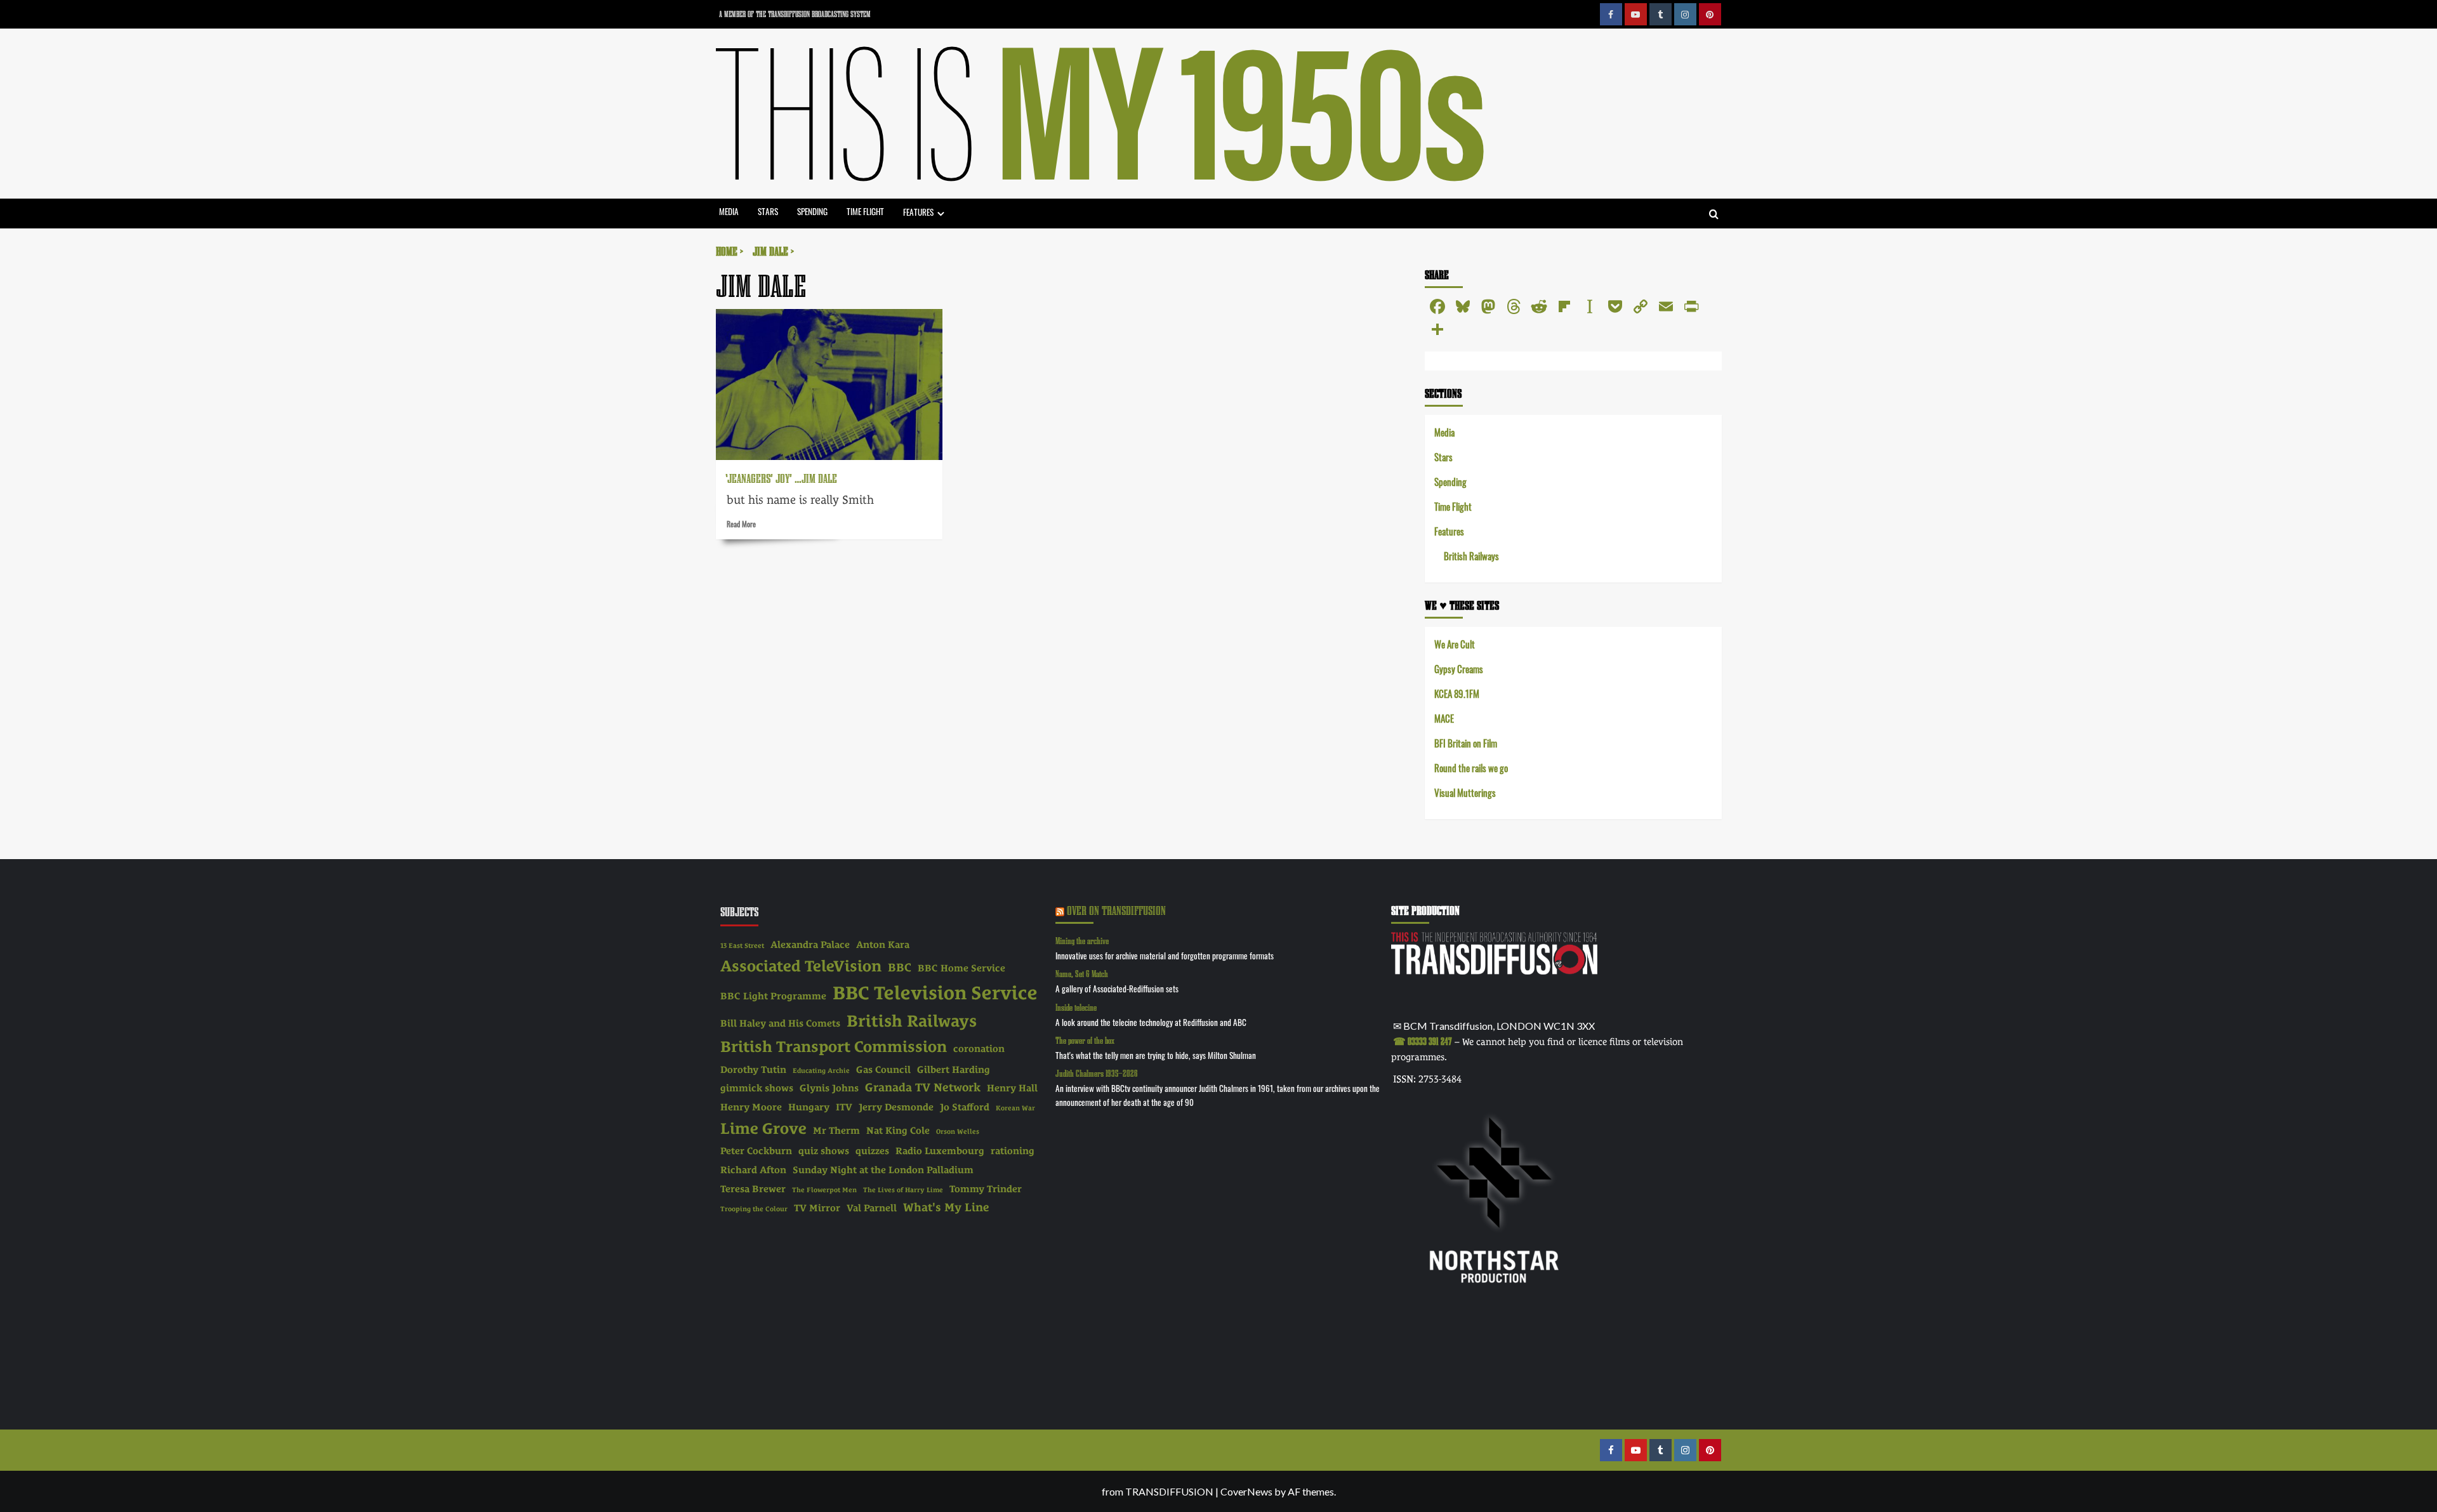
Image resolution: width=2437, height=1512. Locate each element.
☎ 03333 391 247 (1423, 1041)
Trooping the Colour (754, 1209)
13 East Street (742, 945)
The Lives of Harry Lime (903, 1190)
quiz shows (824, 1151)
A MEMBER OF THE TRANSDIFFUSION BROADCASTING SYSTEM (795, 14)
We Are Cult (1455, 644)
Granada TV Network (923, 1087)
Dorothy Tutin (753, 1070)
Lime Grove (763, 1128)
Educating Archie (821, 1070)
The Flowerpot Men (824, 1190)
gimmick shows (757, 1088)
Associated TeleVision (801, 966)
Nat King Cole (898, 1131)
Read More (741, 523)
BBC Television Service (935, 993)
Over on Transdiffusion (1116, 910)
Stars (768, 211)
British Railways (1471, 555)
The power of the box (1085, 1040)
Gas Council (883, 1070)
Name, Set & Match (1082, 974)
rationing (1013, 1151)
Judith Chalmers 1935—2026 (1097, 1073)
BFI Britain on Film (1466, 743)
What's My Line (946, 1207)
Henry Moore (751, 1107)
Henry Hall (1012, 1088)
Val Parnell (872, 1208)
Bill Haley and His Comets (780, 1023)
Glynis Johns (829, 1088)
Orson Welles (958, 1131)
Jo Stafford (965, 1107)
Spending (812, 211)
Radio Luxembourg (940, 1151)
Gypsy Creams (1459, 668)
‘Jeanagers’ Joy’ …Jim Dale (781, 478)
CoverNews (1246, 1491)
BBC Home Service (961, 968)
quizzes (872, 1151)
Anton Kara (883, 945)
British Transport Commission (834, 1047)
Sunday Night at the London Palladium (883, 1170)
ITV (844, 1107)
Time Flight (865, 211)
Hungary (809, 1107)
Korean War (1015, 1108)
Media (729, 211)
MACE (1444, 718)
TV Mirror (817, 1208)
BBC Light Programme (773, 996)
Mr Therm (836, 1131)
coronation (979, 1049)
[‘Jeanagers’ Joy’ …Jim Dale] (829, 385)
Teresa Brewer (753, 1189)
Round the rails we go (1471, 767)
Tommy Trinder (986, 1189)
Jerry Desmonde (896, 1107)
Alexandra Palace (810, 945)
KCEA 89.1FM (1457, 693)
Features (918, 212)
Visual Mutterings (1465, 792)
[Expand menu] (941, 214)
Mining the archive (1082, 941)
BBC (900, 967)
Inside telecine (1076, 1007)
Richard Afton (753, 1170)
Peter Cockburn (756, 1151)
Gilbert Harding (954, 1070)
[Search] (1714, 215)
